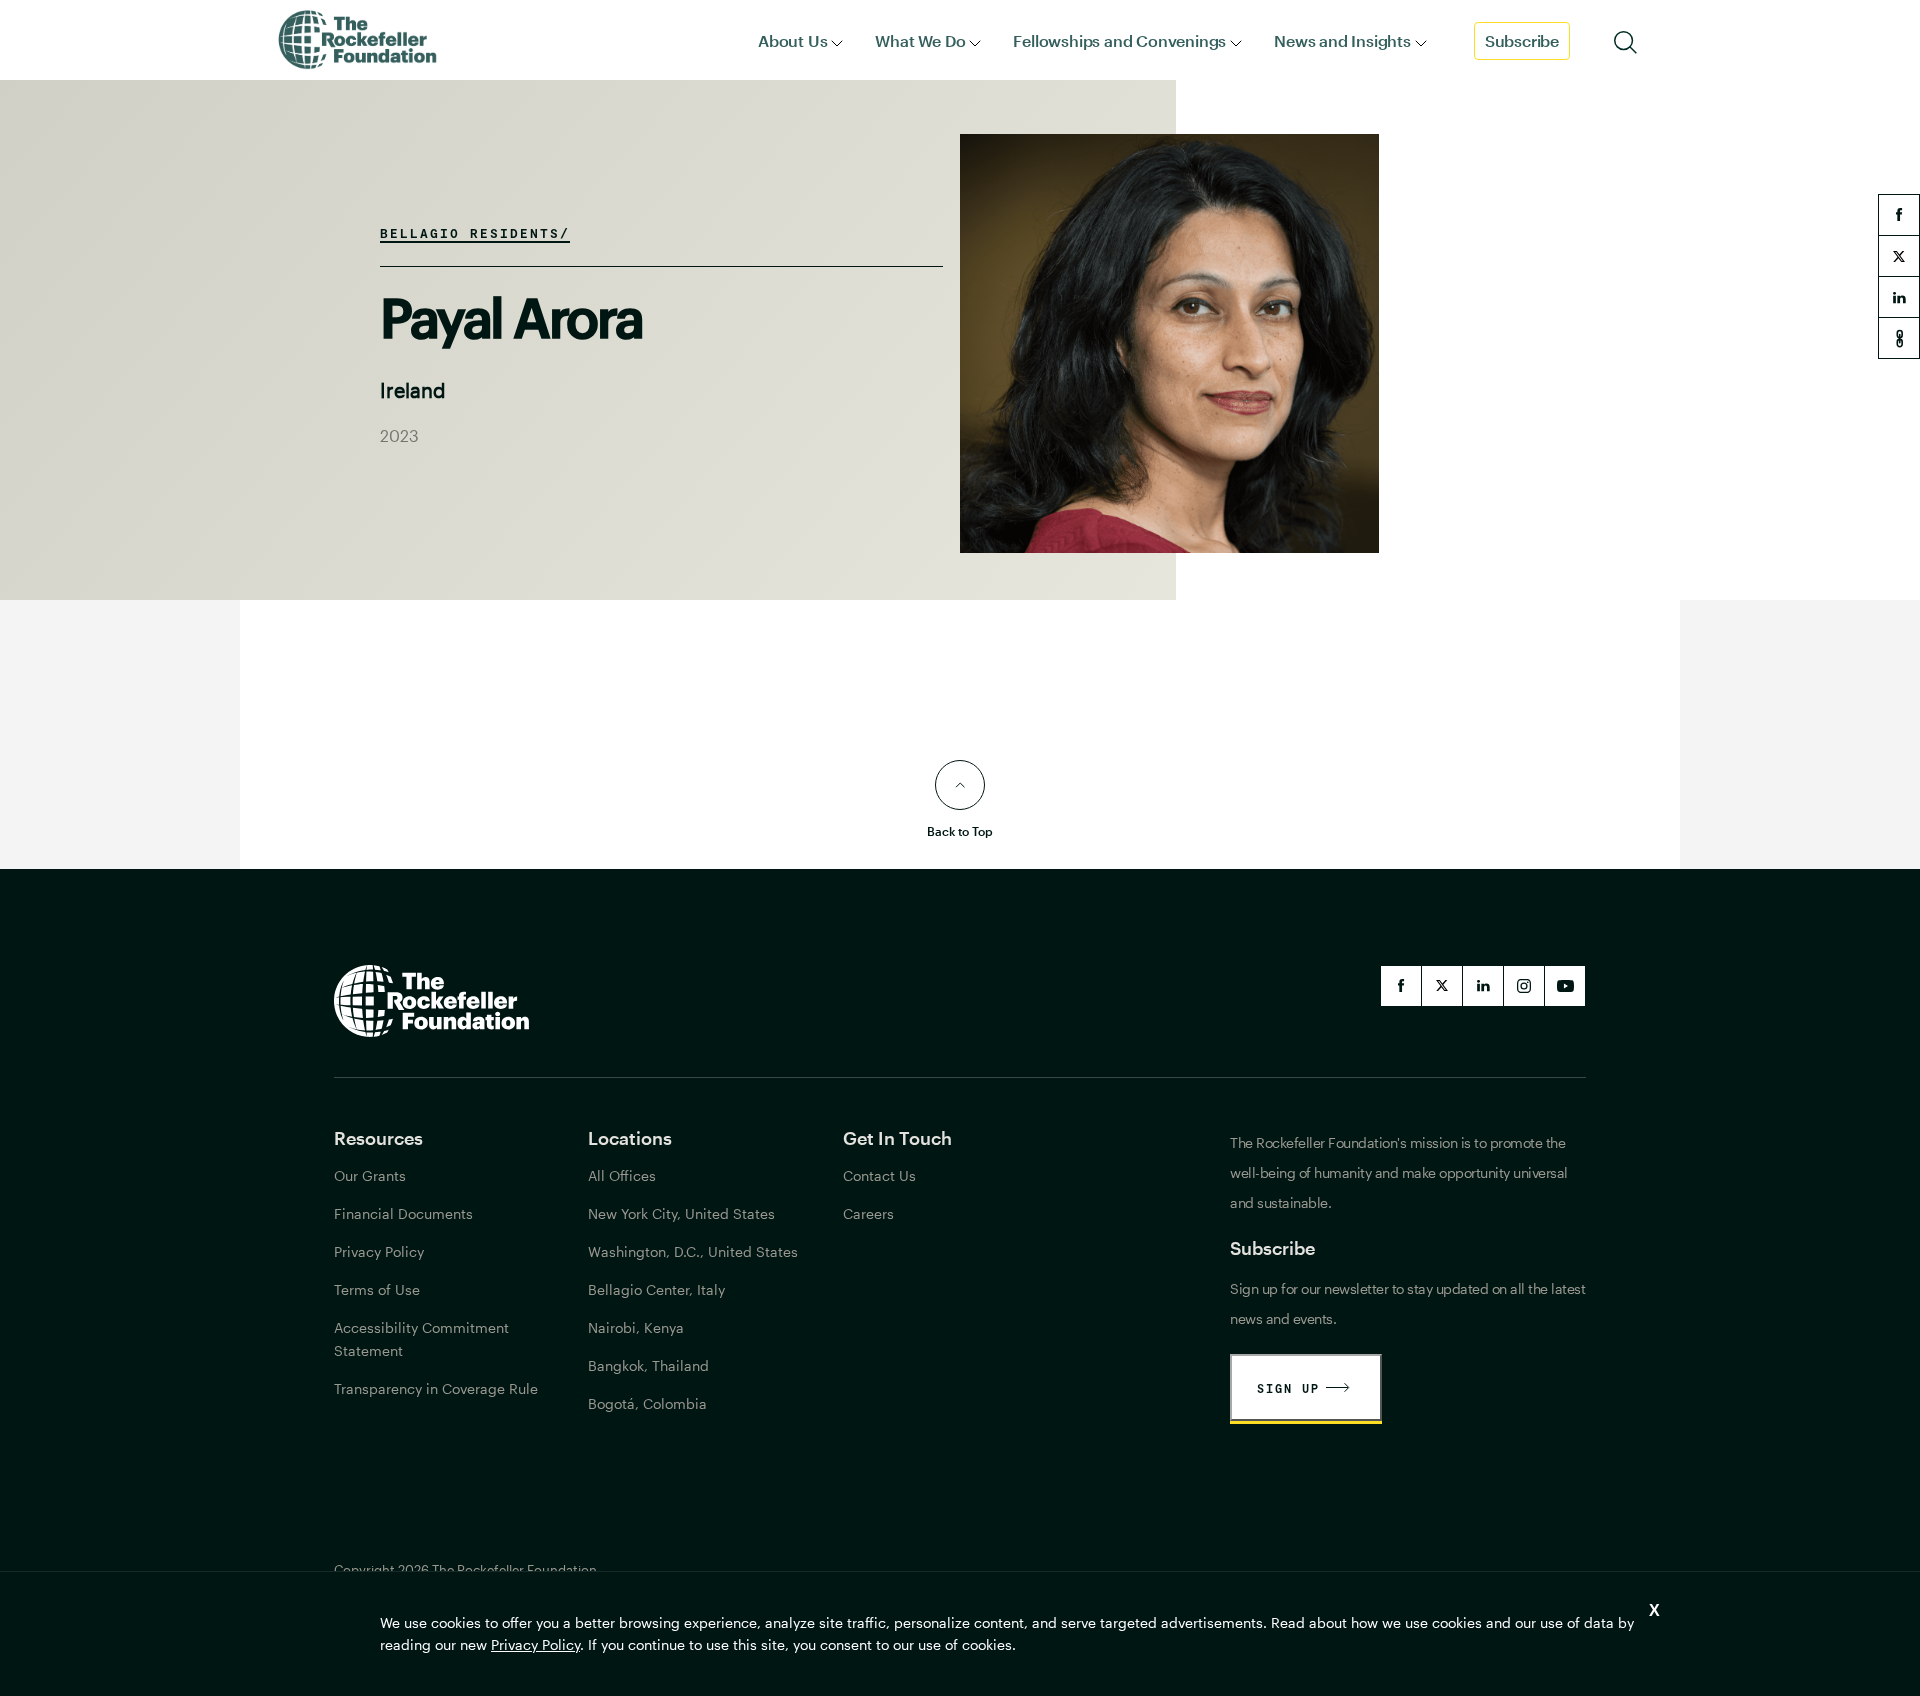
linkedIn (1483, 986)
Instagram (1524, 986)
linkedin (1899, 297)
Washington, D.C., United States (693, 1251)
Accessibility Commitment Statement (421, 1339)
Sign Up (1288, 1388)
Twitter (1442, 986)
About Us (792, 40)
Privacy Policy (535, 1644)
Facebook (1401, 986)
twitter (1899, 256)
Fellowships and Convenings (1119, 40)
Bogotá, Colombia (647, 1403)
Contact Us (879, 1175)
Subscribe (1522, 40)
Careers (868, 1213)
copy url (1899, 338)
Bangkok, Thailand (648, 1365)
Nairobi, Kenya (636, 1327)
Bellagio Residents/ (475, 233)
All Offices (622, 1175)
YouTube (1565, 986)
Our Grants (370, 1175)
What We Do (920, 40)
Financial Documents (403, 1213)
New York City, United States (681, 1213)
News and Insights (1342, 40)
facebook (1899, 215)
